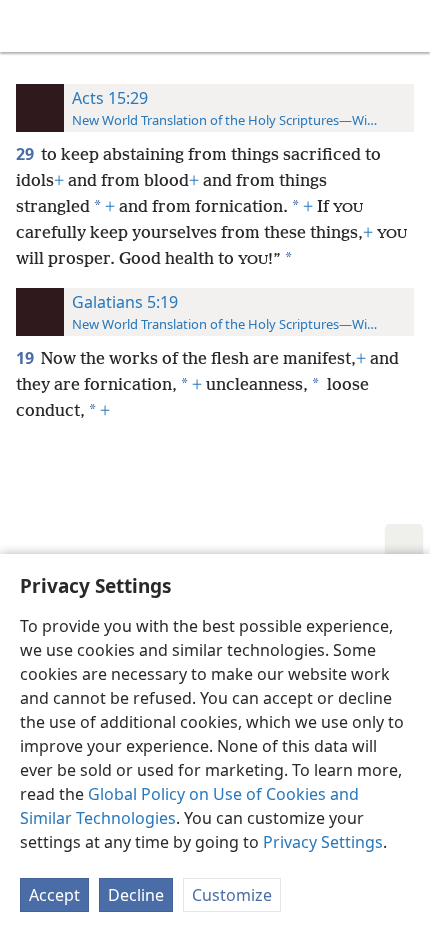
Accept (54, 895)
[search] (405, 26)
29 (26, 154)
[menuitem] (30, 26)
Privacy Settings (323, 842)
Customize (232, 895)
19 (26, 358)
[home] (30, 26)
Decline (136, 895)
